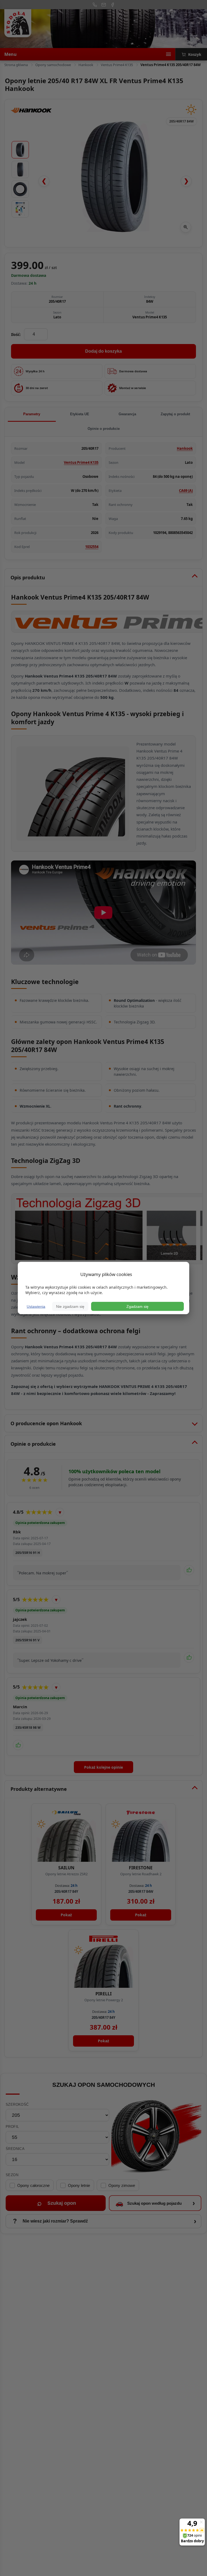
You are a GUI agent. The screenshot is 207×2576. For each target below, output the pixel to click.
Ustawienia (36, 1306)
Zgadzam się (137, 1306)
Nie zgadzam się (70, 1306)
